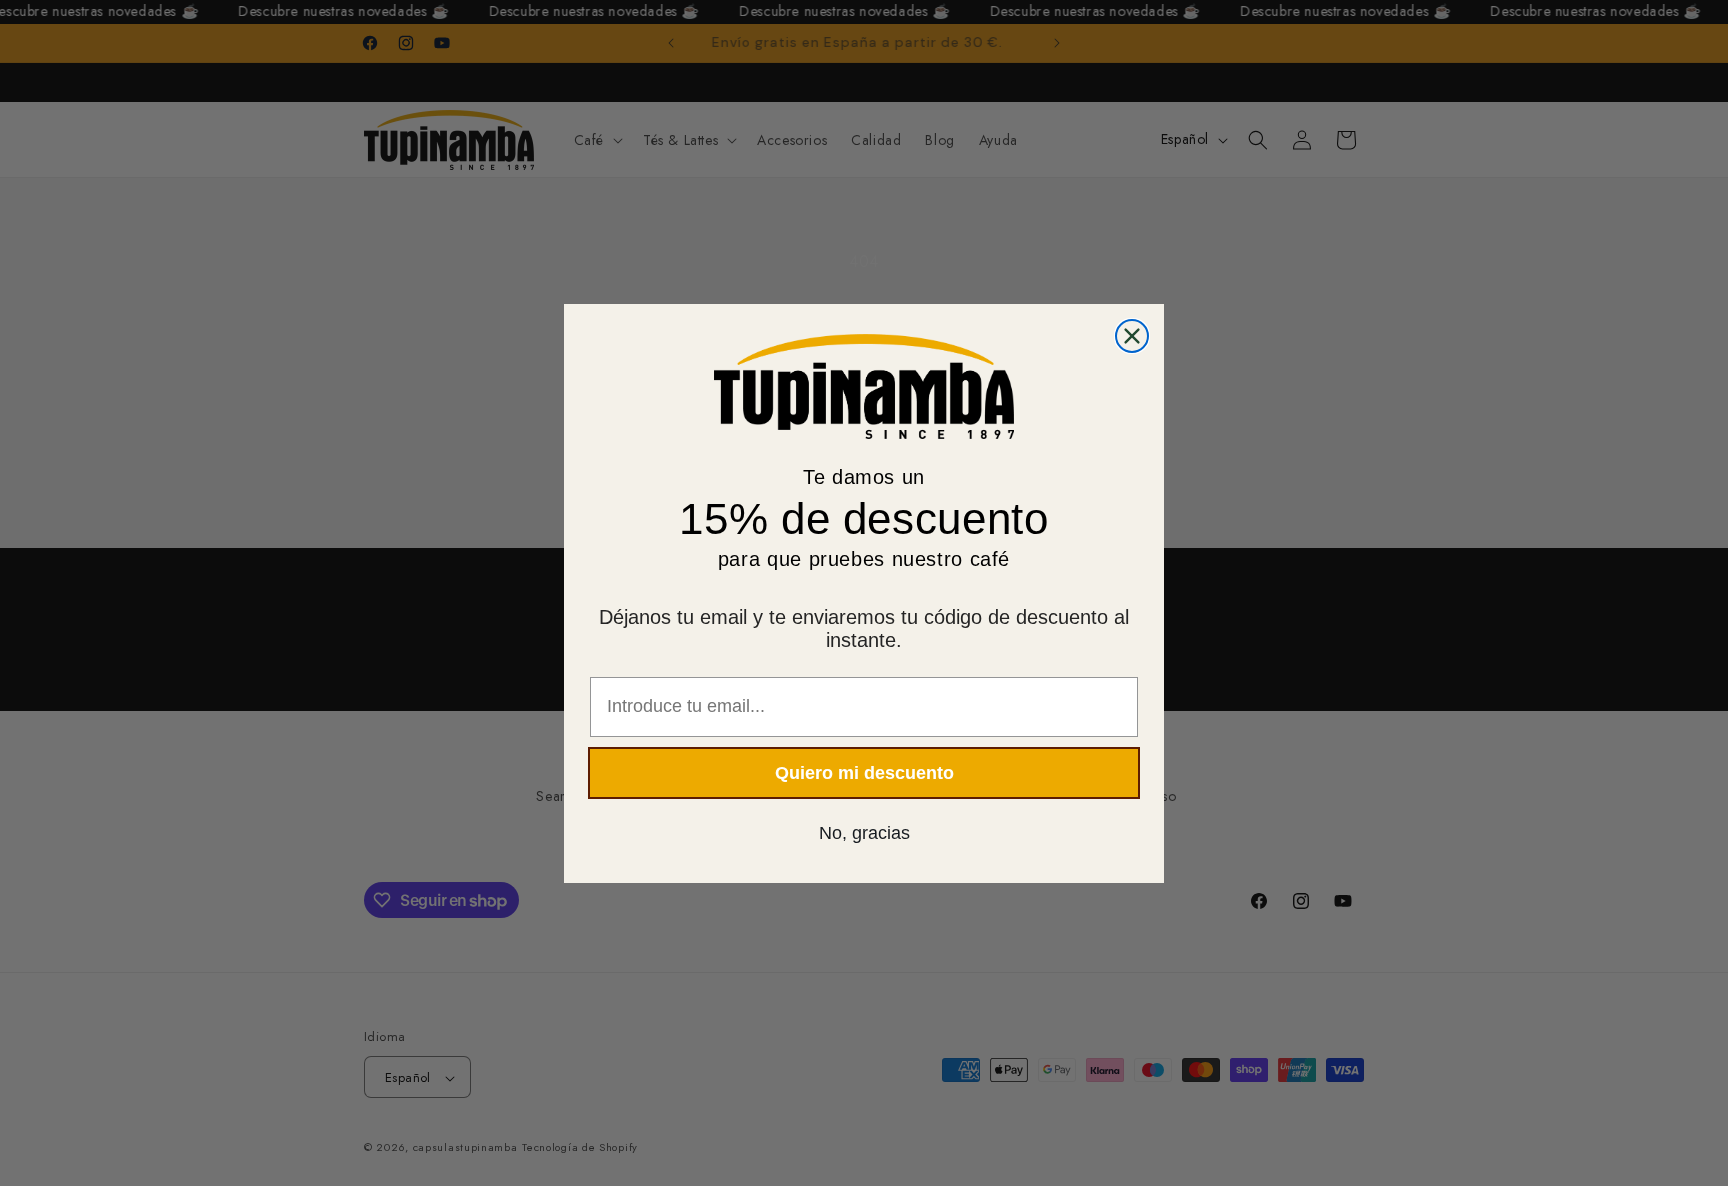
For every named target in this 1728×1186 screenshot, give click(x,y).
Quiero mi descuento (864, 772)
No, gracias (864, 832)
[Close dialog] (1132, 336)
